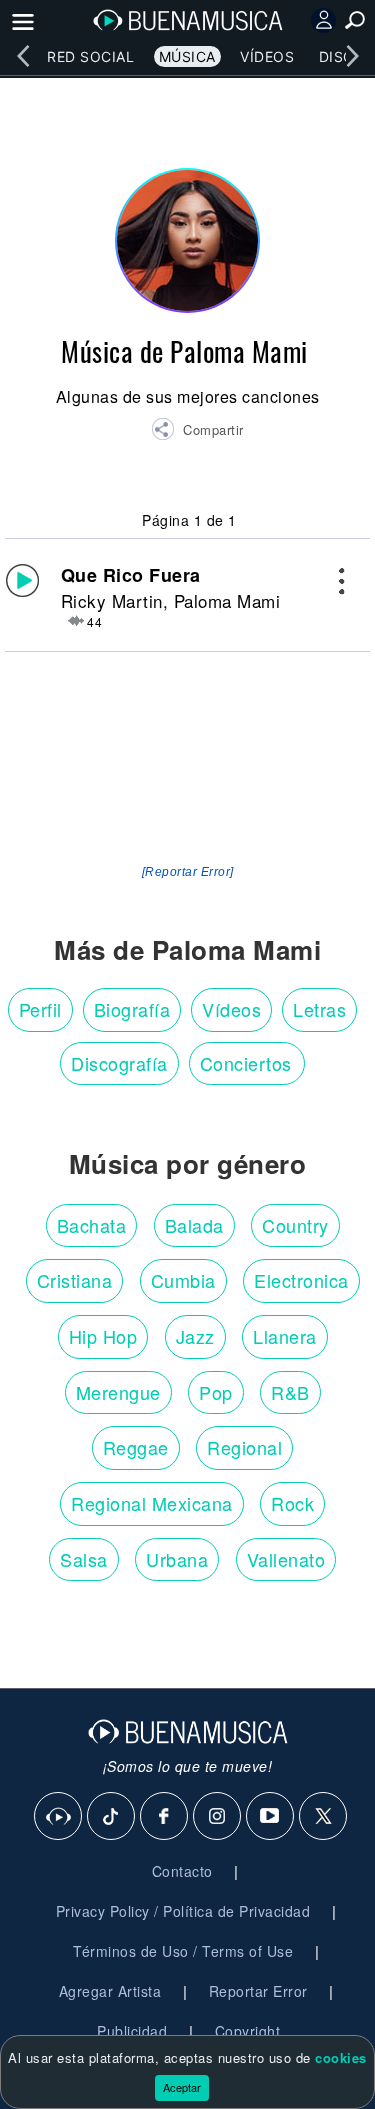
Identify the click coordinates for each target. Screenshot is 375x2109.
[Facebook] (165, 1817)
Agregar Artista (110, 1991)
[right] (352, 56)
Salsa (84, 1559)
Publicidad (132, 2031)
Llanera (285, 1336)
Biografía (132, 1009)
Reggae (136, 1447)
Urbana (177, 1559)
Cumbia (183, 1280)
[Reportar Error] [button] (188, 872)
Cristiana (75, 1280)
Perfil (40, 1009)
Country (295, 1225)
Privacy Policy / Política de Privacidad (183, 1911)
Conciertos (246, 1063)
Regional (244, 1447)
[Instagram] (218, 1817)
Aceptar (182, 2087)
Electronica (301, 1280)
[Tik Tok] (112, 1817)
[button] (197, 432)
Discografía (119, 1063)
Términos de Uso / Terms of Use (183, 1951)
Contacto (182, 1871)
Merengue (118, 1392)
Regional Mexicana (152, 1503)
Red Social (90, 56)
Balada (194, 1225)
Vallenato (286, 1559)
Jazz (195, 1336)
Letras (319, 1009)
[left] (23, 56)
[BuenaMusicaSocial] (59, 1817)
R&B (290, 1392)
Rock (292, 1503)
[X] (324, 1817)
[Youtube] (271, 1817)
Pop (216, 1392)
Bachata (92, 1225)
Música (187, 56)
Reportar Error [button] (258, 1991)
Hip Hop (103, 1336)
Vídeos (267, 56)
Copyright (248, 2031)
